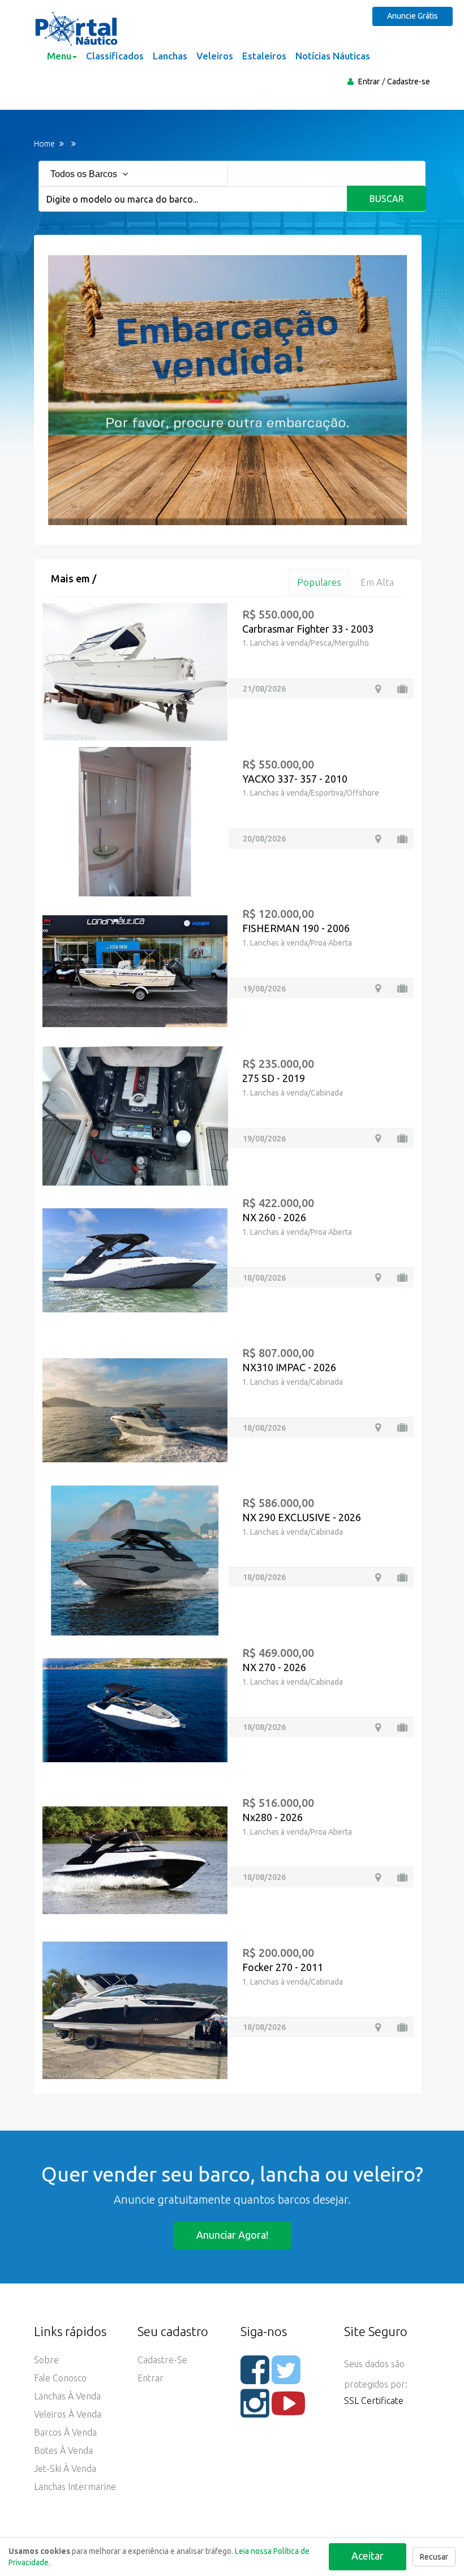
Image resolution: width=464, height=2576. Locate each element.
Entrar (369, 81)
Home (44, 144)
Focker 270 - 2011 (283, 1967)
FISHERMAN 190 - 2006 (296, 928)
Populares (319, 582)
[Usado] (402, 689)
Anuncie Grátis (413, 16)
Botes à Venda (63, 2450)
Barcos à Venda (65, 2432)
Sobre (46, 2360)
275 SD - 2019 (274, 1078)
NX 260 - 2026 (274, 1217)
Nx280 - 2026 (272, 1817)
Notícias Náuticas (333, 56)
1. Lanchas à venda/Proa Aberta (297, 943)
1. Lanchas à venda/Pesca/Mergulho (306, 643)
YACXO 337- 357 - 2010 (295, 779)
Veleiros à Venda (68, 2414)
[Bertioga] (378, 1138)
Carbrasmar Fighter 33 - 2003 (308, 629)
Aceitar (368, 2556)
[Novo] (402, 1278)
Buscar (387, 199)
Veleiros (215, 56)
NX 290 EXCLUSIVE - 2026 (302, 1517)
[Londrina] (378, 988)
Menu (59, 56)
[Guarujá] (378, 2027)
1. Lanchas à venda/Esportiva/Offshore (311, 793)
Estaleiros (264, 56)
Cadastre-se (409, 81)
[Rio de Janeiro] (378, 839)
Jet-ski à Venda (65, 2468)
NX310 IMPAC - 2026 (289, 1367)
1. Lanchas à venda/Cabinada (293, 1093)
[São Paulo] (378, 689)
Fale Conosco (60, 2378)
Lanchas (170, 56)
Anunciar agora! (232, 2235)
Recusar (434, 2557)
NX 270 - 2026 (274, 1667)
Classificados (115, 56)
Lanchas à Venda (67, 2396)
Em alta (377, 582)
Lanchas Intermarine (75, 2487)
